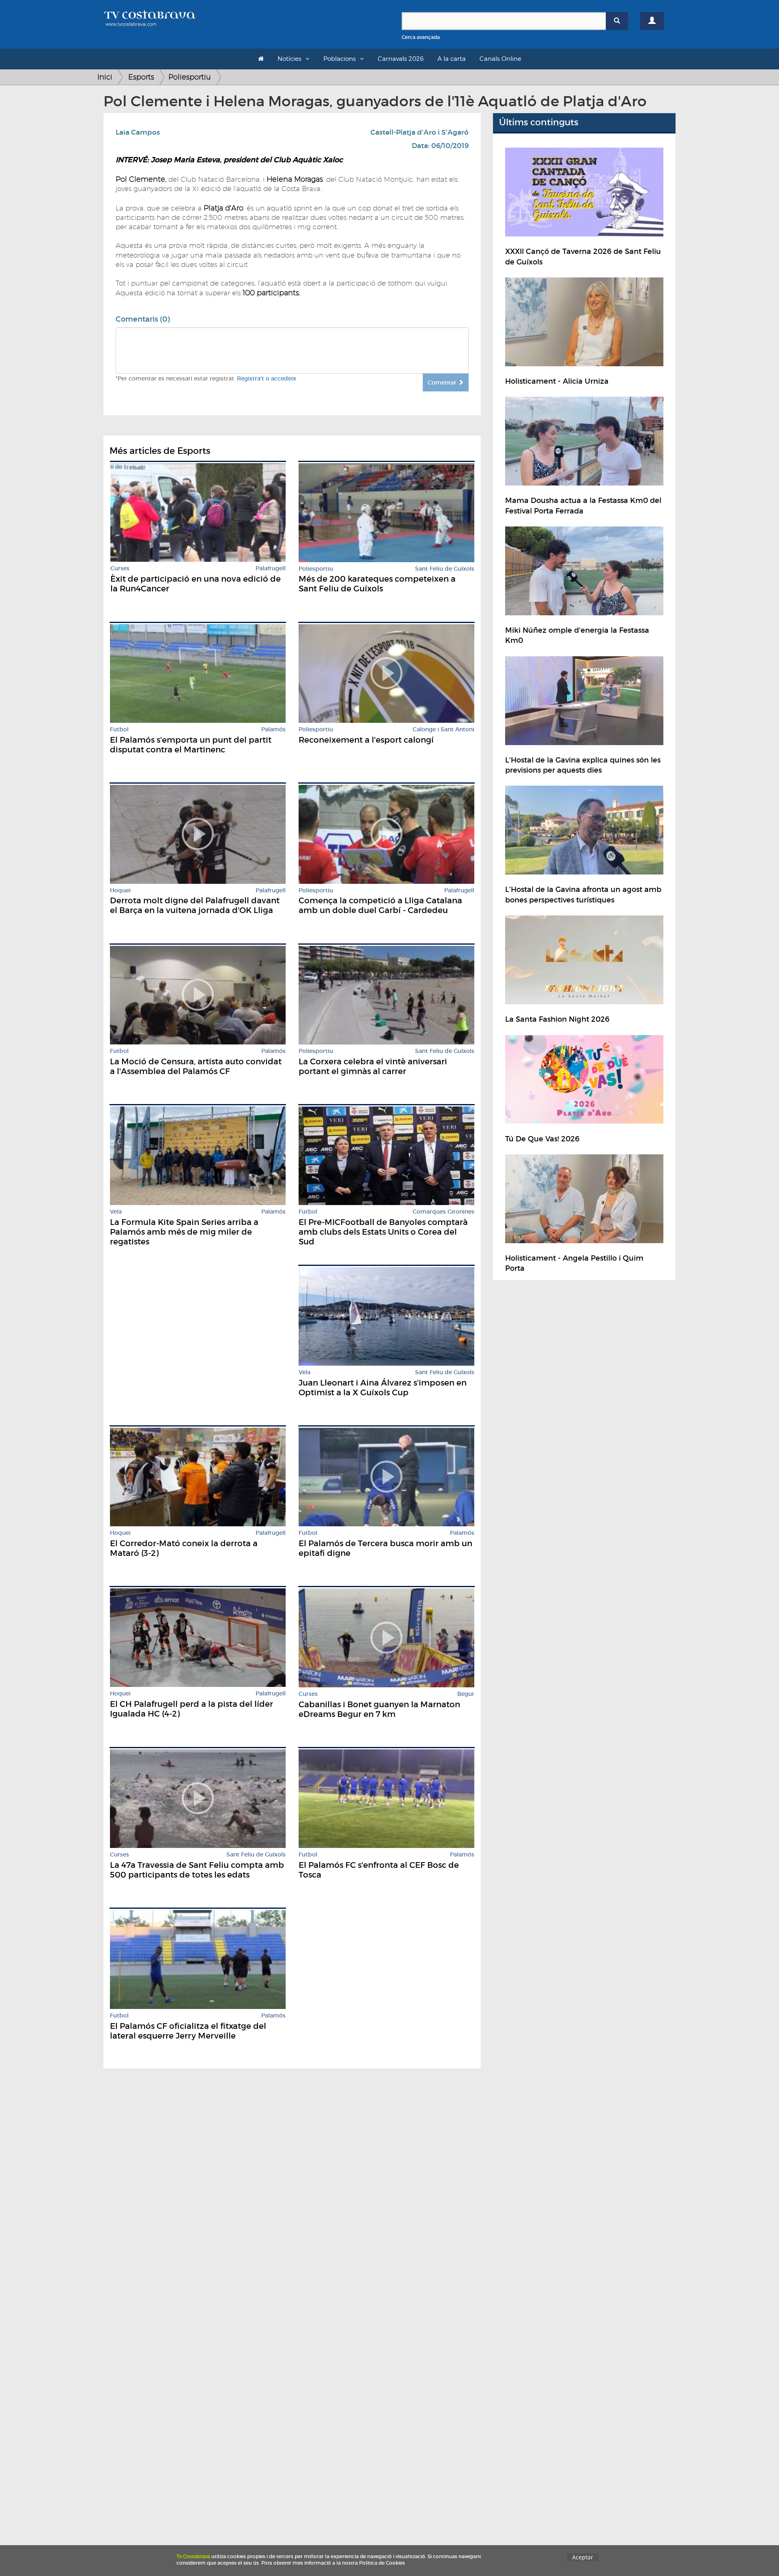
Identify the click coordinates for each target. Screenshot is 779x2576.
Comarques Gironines (443, 1212)
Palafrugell (271, 568)
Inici (105, 77)
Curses (120, 568)
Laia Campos (138, 132)
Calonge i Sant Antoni (443, 729)
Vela (116, 1212)
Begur (466, 1694)
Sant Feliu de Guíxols (445, 569)
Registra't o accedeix (267, 378)
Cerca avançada (421, 37)
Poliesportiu (190, 77)
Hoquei (120, 891)
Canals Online (500, 59)
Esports (141, 77)
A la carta (452, 59)
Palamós (273, 729)
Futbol (119, 729)
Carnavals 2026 (401, 59)
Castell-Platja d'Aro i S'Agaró (420, 132)
